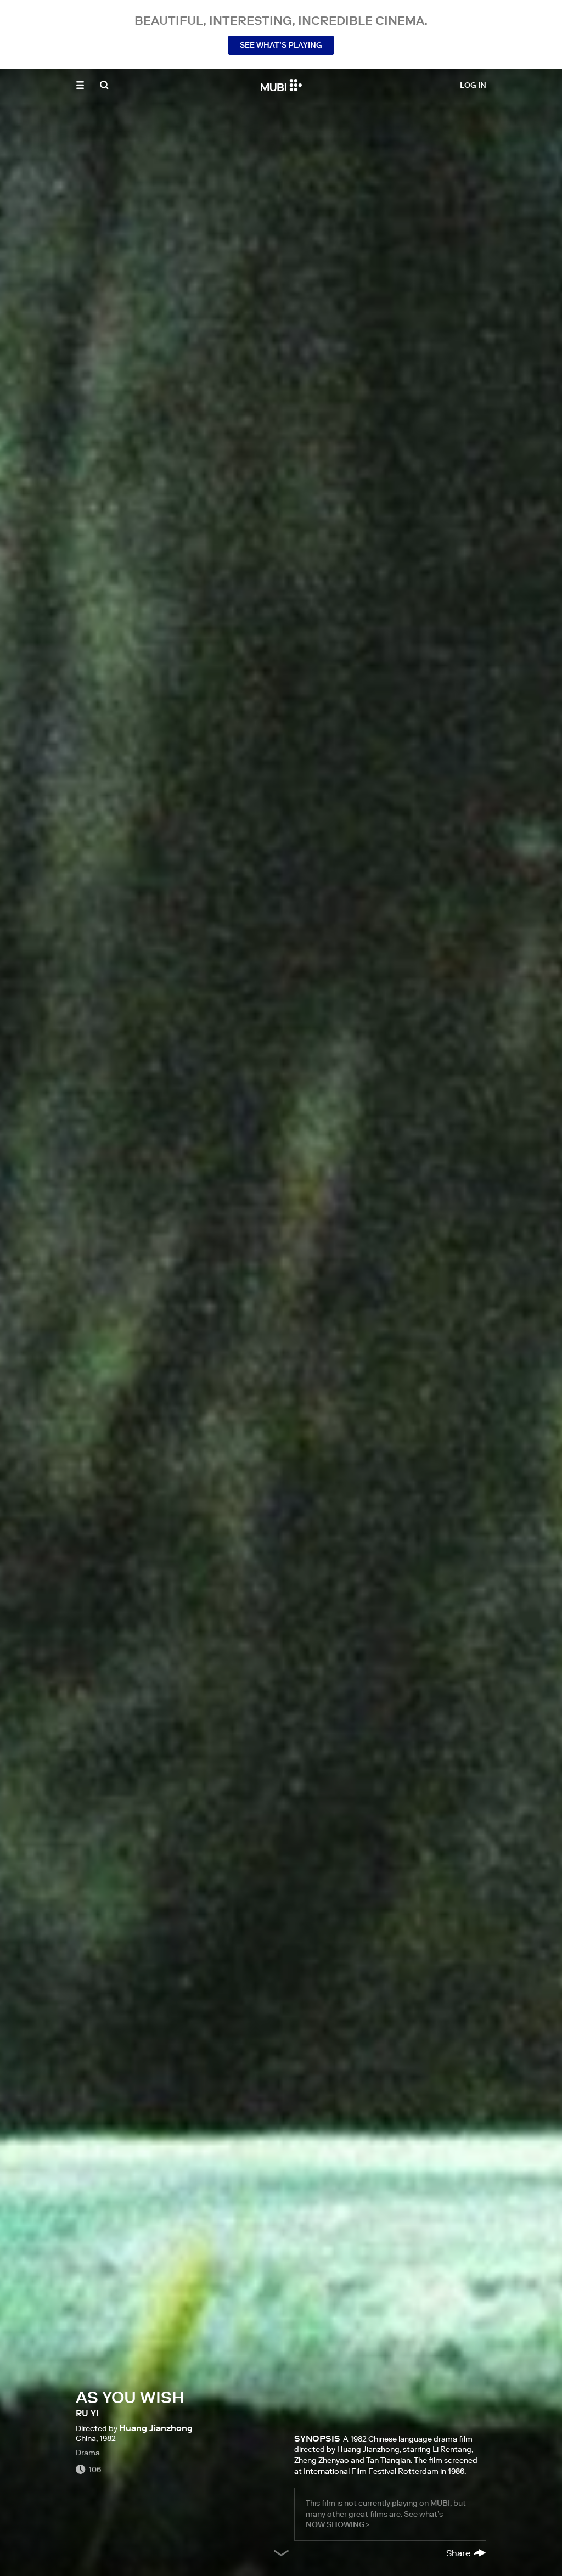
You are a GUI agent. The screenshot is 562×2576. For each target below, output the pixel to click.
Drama (88, 2453)
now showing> (338, 2524)
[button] (80, 85)
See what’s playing (281, 45)
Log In (473, 85)
